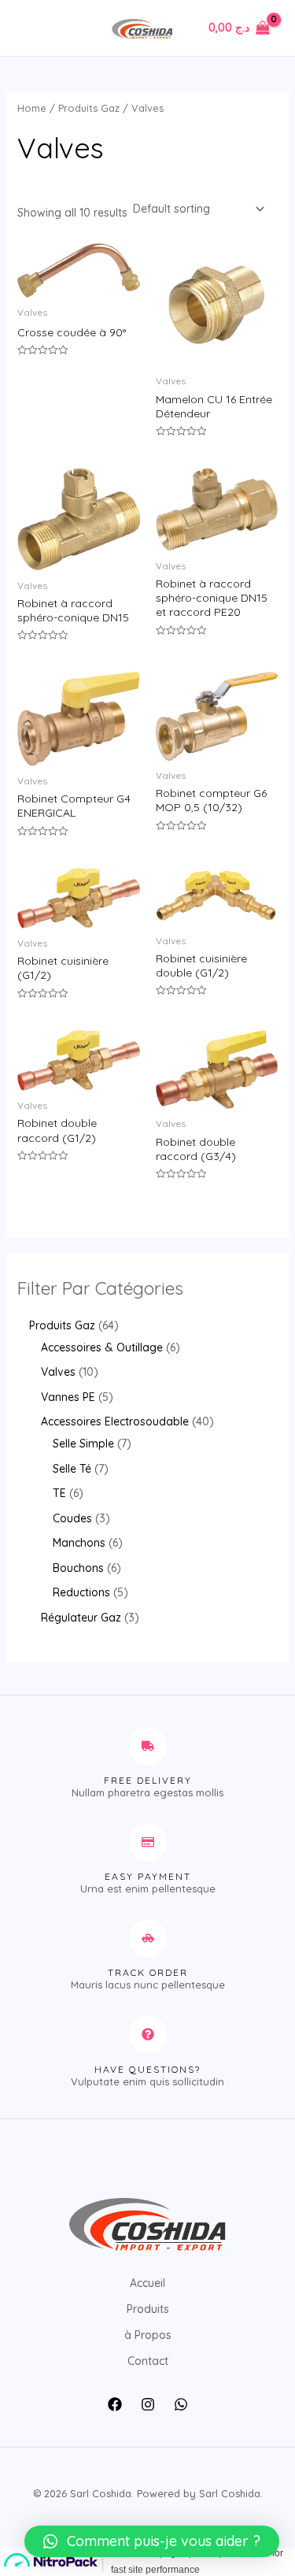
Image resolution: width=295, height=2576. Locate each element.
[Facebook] (115, 2404)
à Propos (148, 2335)
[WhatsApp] (181, 2404)
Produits (148, 2309)
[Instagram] (148, 2404)
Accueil (147, 2283)
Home (32, 108)
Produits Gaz (89, 108)
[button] (152, 2541)
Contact (148, 2361)
